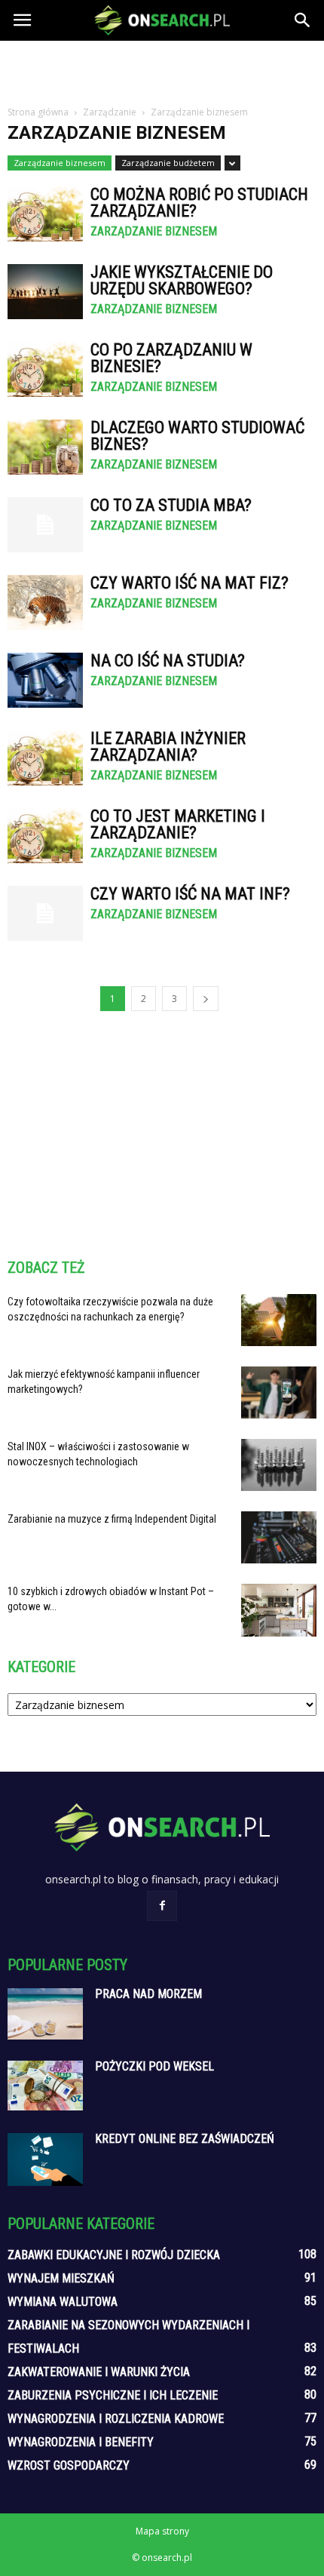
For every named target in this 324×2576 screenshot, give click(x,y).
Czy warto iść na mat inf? (190, 894)
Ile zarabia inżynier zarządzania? (168, 747)
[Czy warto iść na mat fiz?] (45, 603)
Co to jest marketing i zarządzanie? (178, 824)
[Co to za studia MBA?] (45, 525)
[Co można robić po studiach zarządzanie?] (45, 214)
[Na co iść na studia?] (45, 680)
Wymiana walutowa (63, 2302)
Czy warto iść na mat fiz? (190, 583)
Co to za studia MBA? (171, 505)
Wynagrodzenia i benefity (81, 2442)
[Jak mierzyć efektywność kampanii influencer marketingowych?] (279, 1393)
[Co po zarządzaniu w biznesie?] (45, 369)
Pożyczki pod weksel (154, 2066)
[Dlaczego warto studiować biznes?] (45, 447)
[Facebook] (162, 1906)
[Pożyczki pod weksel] (45, 2086)
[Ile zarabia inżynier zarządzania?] (45, 758)
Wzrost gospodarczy (69, 2465)
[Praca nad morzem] (45, 2014)
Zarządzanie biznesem (60, 163)
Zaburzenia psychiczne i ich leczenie (113, 2395)
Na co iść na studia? (168, 661)
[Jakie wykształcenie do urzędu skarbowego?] (45, 292)
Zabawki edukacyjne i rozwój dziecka (114, 2255)
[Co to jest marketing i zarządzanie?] (45, 836)
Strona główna (38, 112)
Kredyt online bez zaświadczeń (185, 2139)
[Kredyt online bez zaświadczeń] (45, 2159)
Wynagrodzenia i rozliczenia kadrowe (116, 2419)
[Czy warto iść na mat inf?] (45, 913)
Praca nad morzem (148, 1994)
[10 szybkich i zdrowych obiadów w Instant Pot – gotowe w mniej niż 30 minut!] (279, 1610)
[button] (303, 20)
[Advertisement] (162, 67)
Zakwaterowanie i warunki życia (99, 2372)
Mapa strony (162, 2531)
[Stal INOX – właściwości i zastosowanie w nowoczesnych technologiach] (279, 1465)
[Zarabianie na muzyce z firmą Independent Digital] (279, 1537)
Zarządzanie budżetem (168, 163)
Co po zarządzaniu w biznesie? (171, 358)
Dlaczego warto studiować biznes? (197, 436)
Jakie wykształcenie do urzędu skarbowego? (182, 280)
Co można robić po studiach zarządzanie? (199, 203)
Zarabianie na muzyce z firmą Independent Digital (112, 1519)
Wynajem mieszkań (61, 2278)
